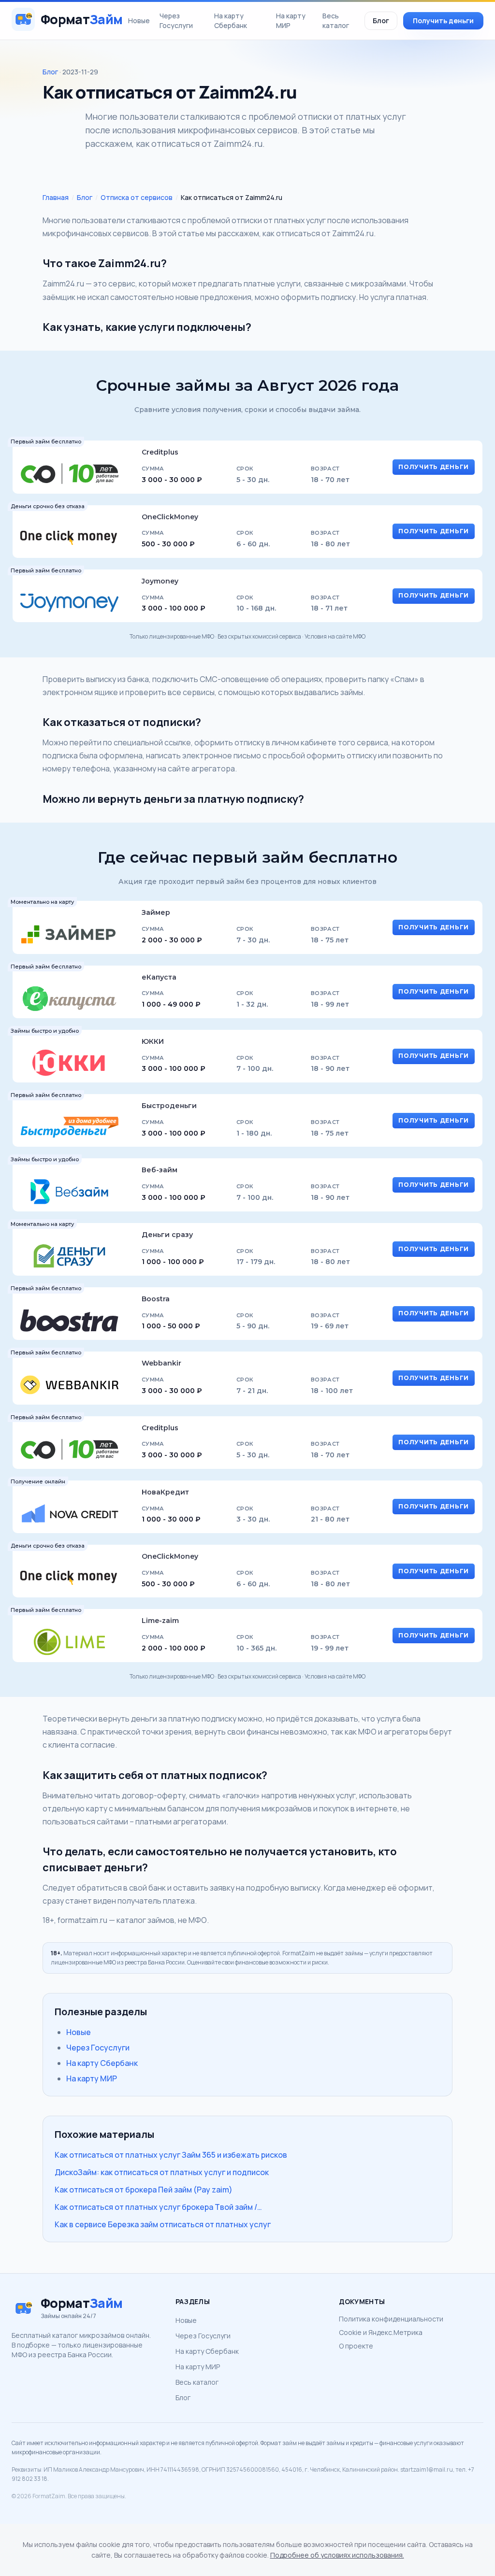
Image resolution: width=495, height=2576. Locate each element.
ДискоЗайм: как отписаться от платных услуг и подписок (162, 2172)
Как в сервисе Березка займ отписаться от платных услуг (163, 2224)
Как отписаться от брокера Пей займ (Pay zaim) (144, 2190)
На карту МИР (291, 21)
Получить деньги (443, 21)
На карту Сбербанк (231, 21)
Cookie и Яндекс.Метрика (381, 2332)
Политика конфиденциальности (391, 2319)
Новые (139, 21)
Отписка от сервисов (137, 197)
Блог (381, 21)
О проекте (356, 2346)
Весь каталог (336, 21)
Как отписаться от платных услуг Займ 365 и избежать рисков (171, 2155)
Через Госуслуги (176, 21)
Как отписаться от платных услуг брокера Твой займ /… (158, 2207)
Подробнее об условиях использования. (337, 2555)
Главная (56, 197)
